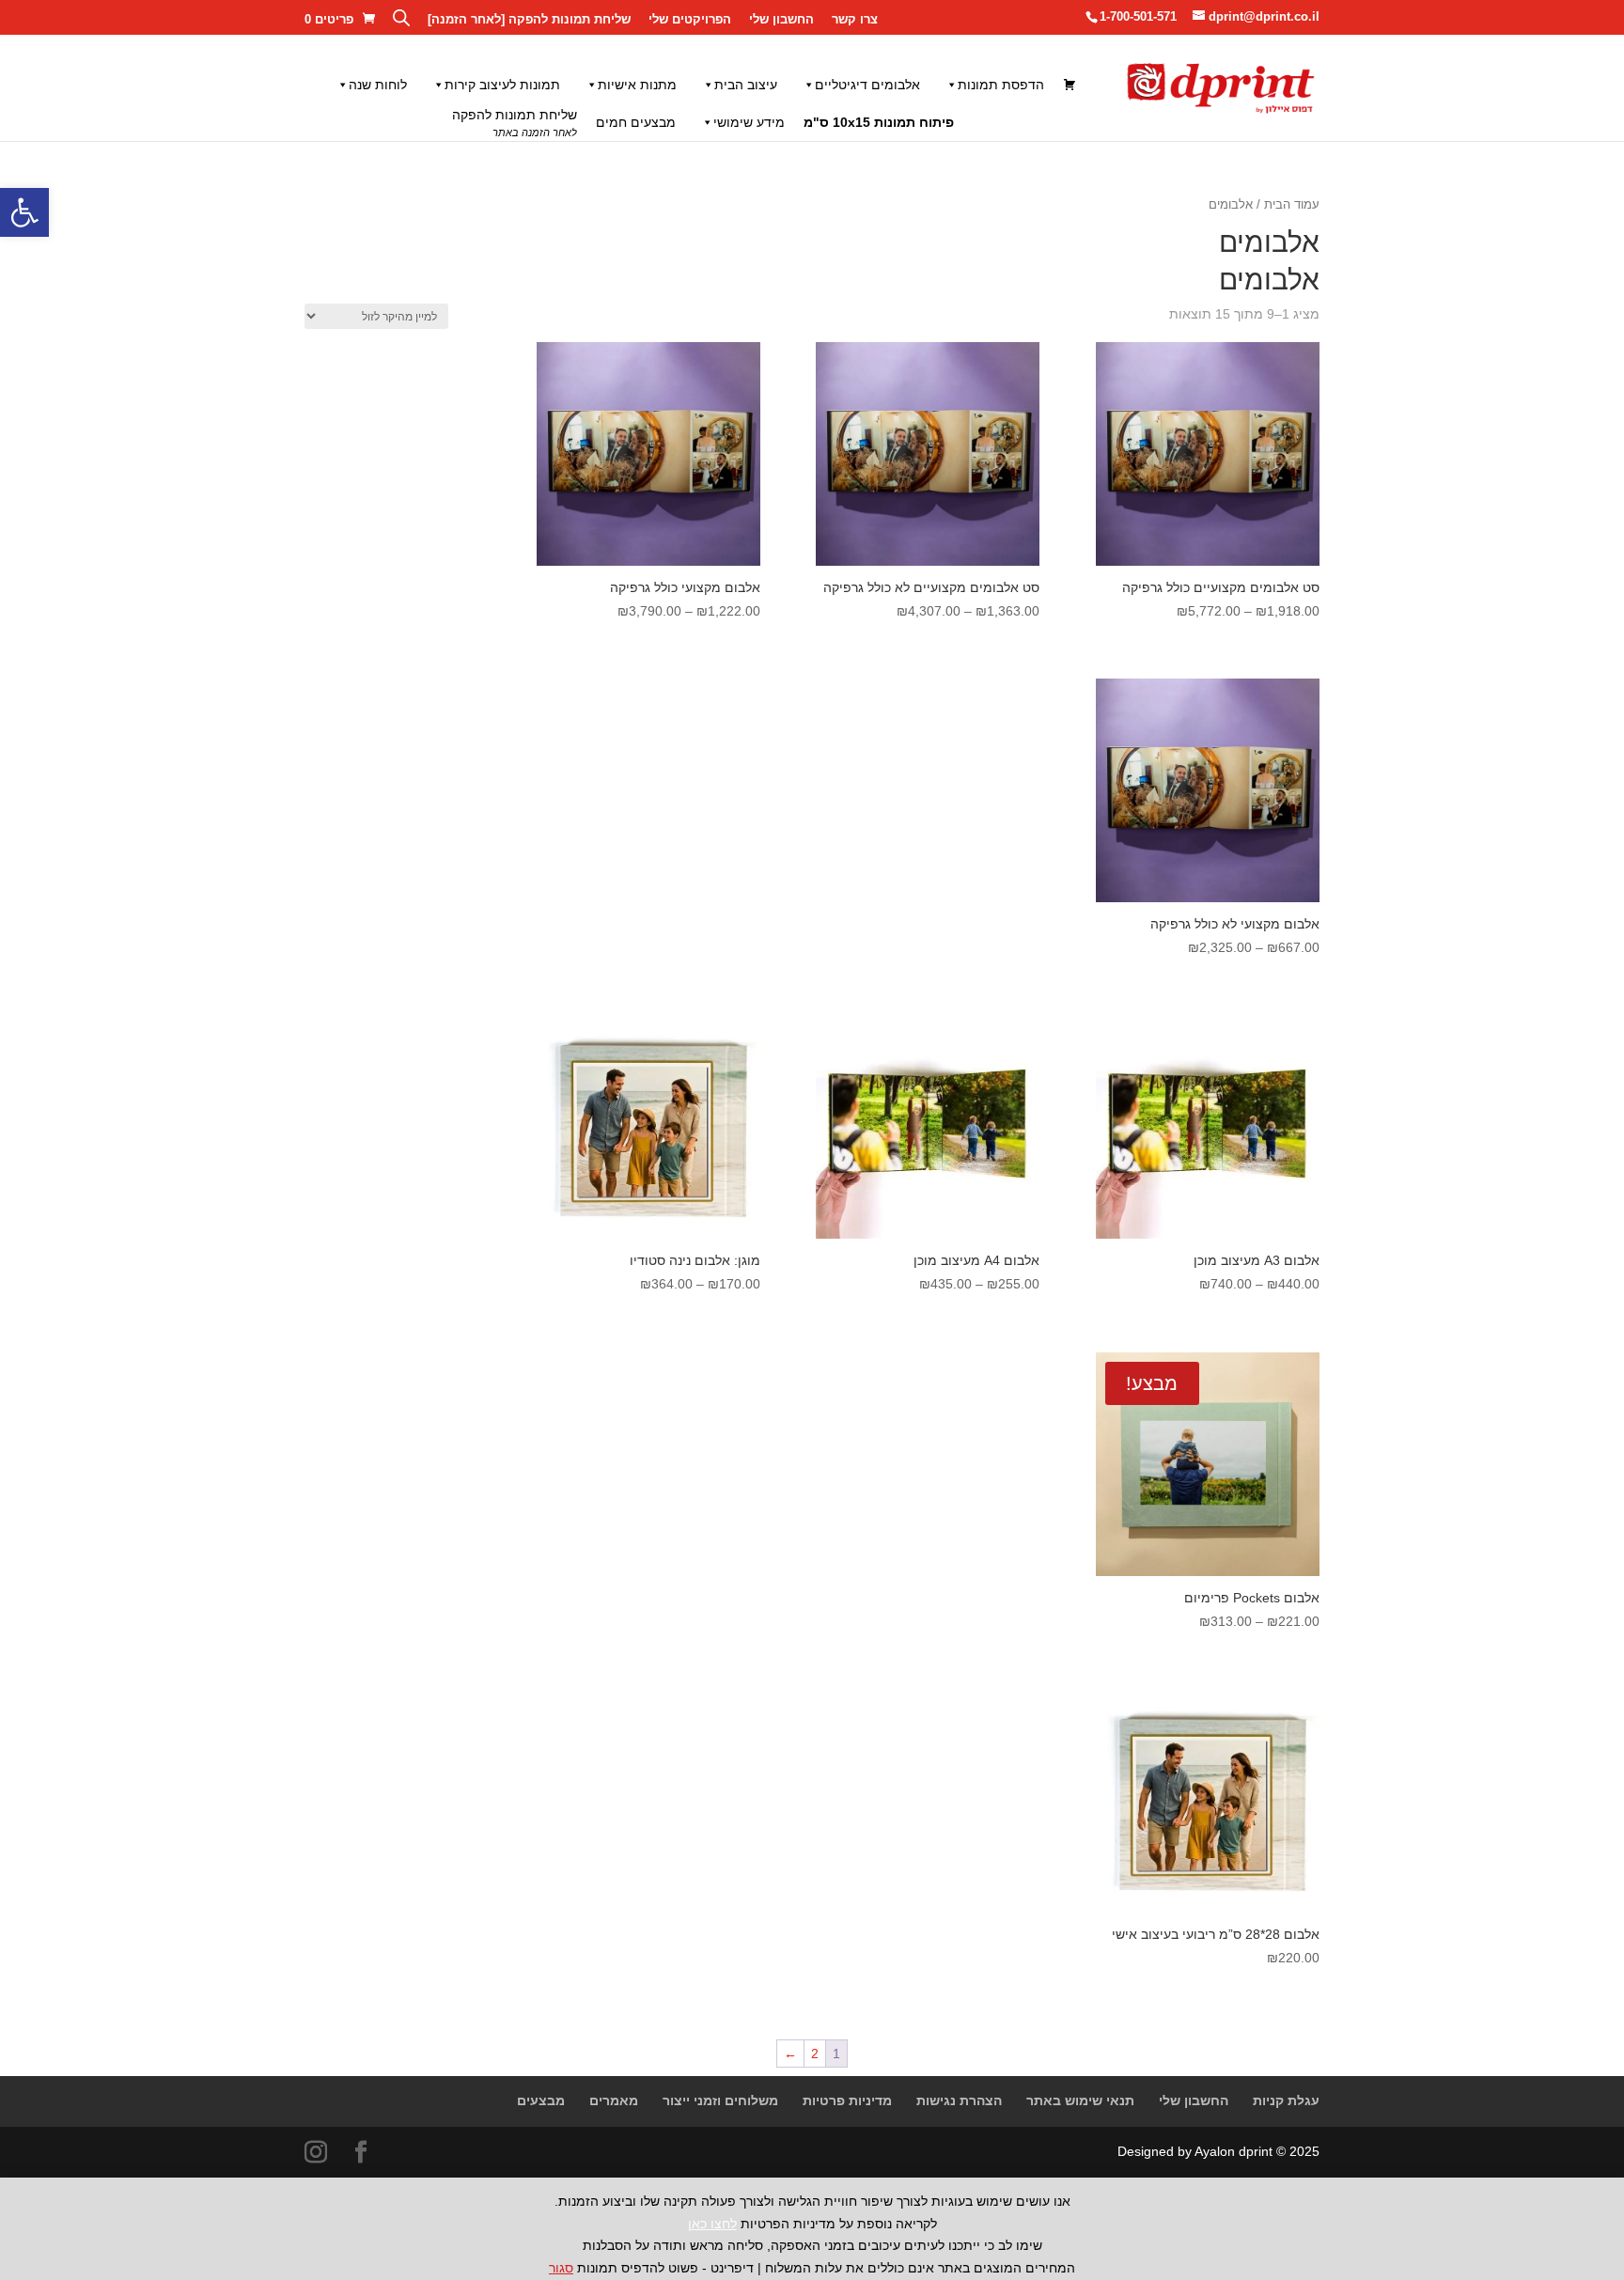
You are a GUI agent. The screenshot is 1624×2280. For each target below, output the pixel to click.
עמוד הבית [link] (1292, 204)
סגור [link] (561, 2268)
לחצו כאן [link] (712, 2224)
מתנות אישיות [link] (637, 85)
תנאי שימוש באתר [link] (1080, 2100)
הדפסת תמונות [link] (1001, 85)
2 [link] (815, 2054)
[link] (24, 212)
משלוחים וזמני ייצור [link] (720, 2100)
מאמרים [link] (614, 2100)
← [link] (790, 2054)
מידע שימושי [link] (749, 122)
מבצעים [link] (541, 2100)
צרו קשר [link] (855, 20)
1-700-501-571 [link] (1138, 16)
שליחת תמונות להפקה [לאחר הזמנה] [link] (529, 20)
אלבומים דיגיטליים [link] (867, 85)
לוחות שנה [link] (378, 85)
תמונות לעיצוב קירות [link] (502, 85)
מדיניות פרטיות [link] (847, 2100)
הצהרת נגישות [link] (959, 2100)
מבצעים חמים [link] (636, 122)
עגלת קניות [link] (1286, 2100)
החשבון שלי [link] (781, 20)
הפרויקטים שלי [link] (690, 20)
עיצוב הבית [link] (746, 85)
